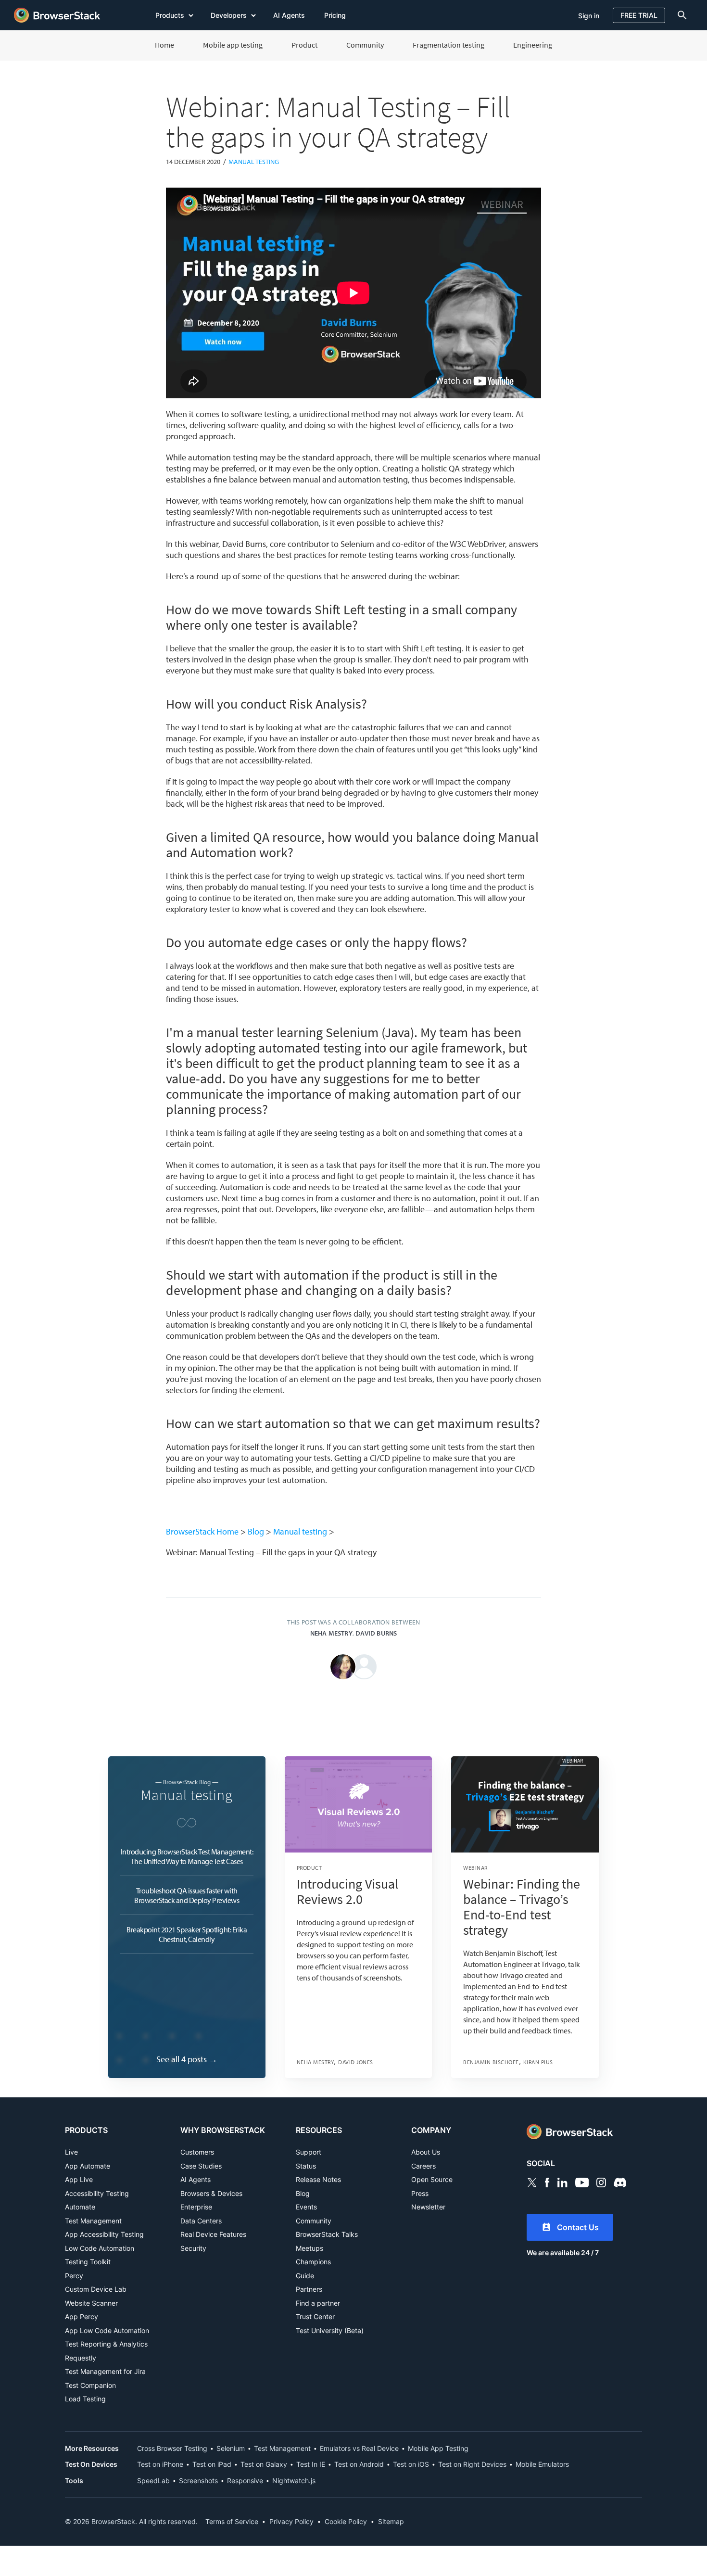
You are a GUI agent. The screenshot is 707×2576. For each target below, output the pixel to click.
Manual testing (254, 162)
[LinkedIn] (562, 2182)
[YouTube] (582, 2182)
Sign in (589, 16)
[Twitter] (532, 2182)
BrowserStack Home (202, 1531)
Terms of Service (232, 2521)
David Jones (356, 2062)
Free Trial (639, 15)
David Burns (376, 1633)
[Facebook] (547, 2182)
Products (171, 15)
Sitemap (391, 2521)
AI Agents (289, 15)
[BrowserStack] (57, 15)
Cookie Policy (346, 2521)
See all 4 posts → (187, 2059)
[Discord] (620, 2182)
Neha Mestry (331, 1633)
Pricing (335, 15)
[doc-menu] (680, 15)
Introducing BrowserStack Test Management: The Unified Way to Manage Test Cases (187, 1856)
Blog (256, 1531)
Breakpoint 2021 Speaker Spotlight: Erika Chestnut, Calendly (187, 1934)
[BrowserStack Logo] (584, 2132)
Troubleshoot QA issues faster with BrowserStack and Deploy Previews (187, 1895)
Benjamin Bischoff (491, 2062)
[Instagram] (601, 2182)
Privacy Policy (291, 2521)
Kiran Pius (538, 2062)
